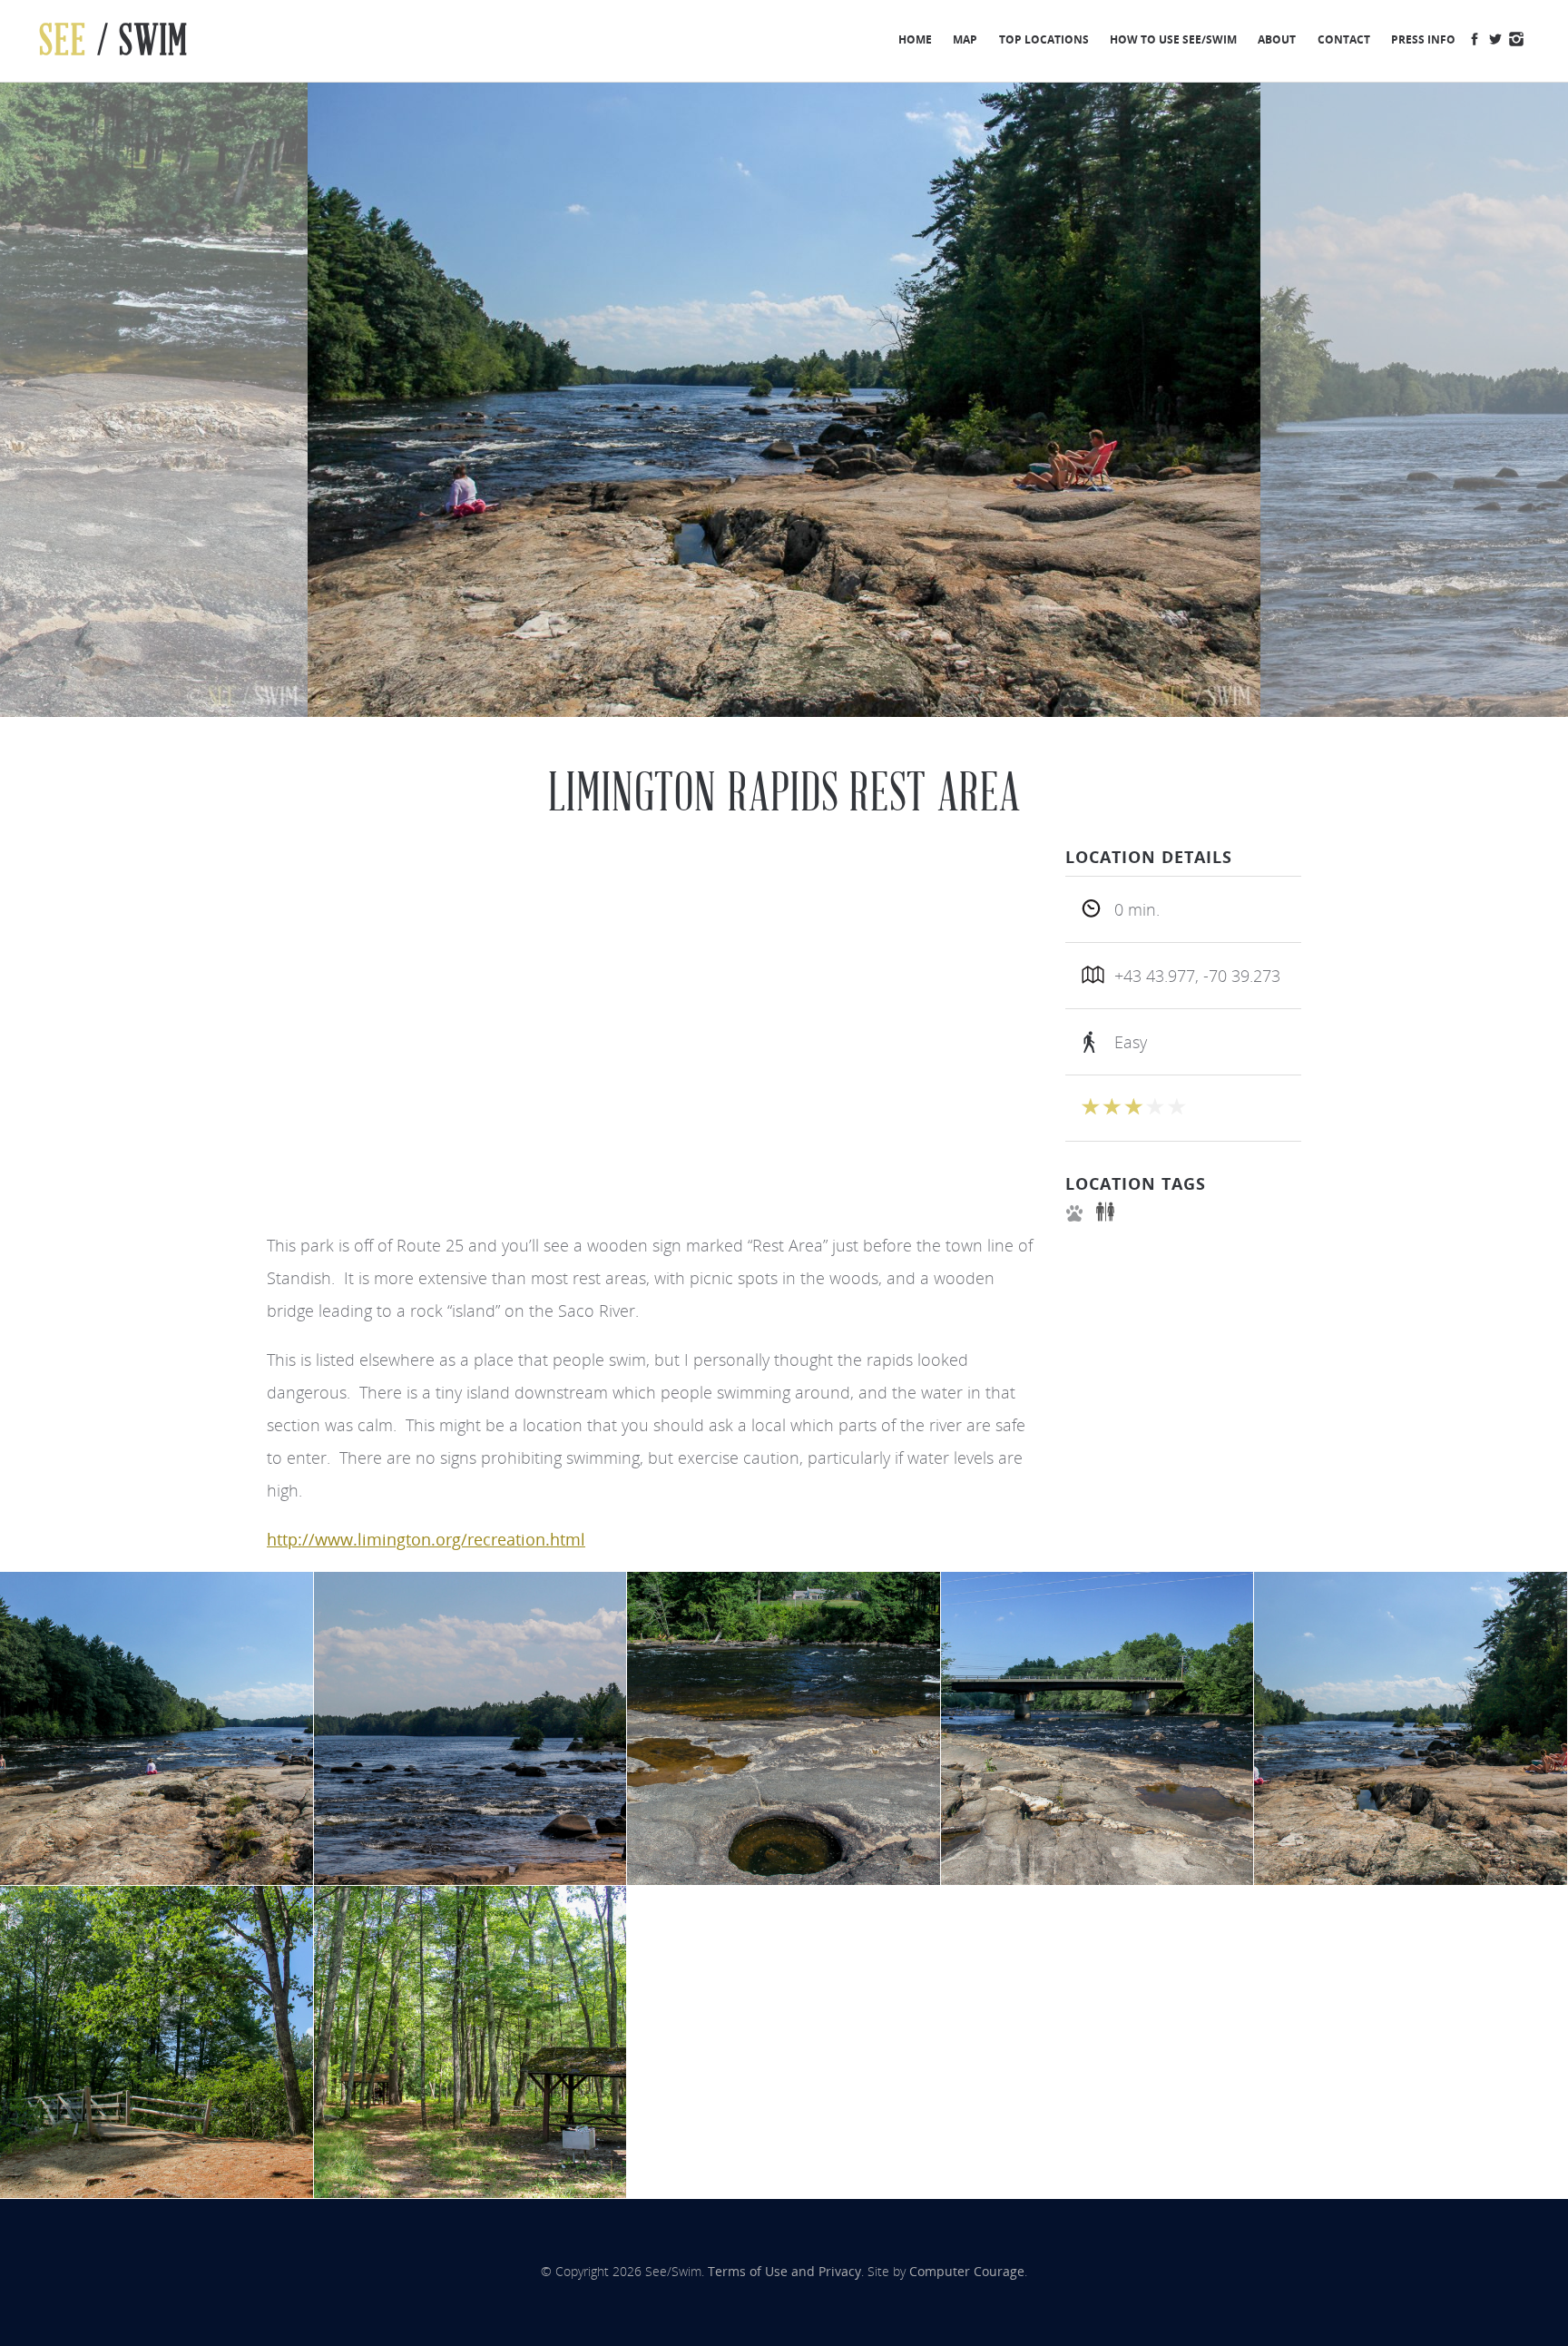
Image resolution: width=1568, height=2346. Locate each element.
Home (915, 39)
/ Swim (114, 40)
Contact (1344, 39)
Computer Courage (967, 2272)
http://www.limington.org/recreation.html (426, 1539)
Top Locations (1044, 39)
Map (965, 39)
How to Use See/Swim (1173, 39)
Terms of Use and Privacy (784, 2272)
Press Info (1423, 39)
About (1277, 39)
